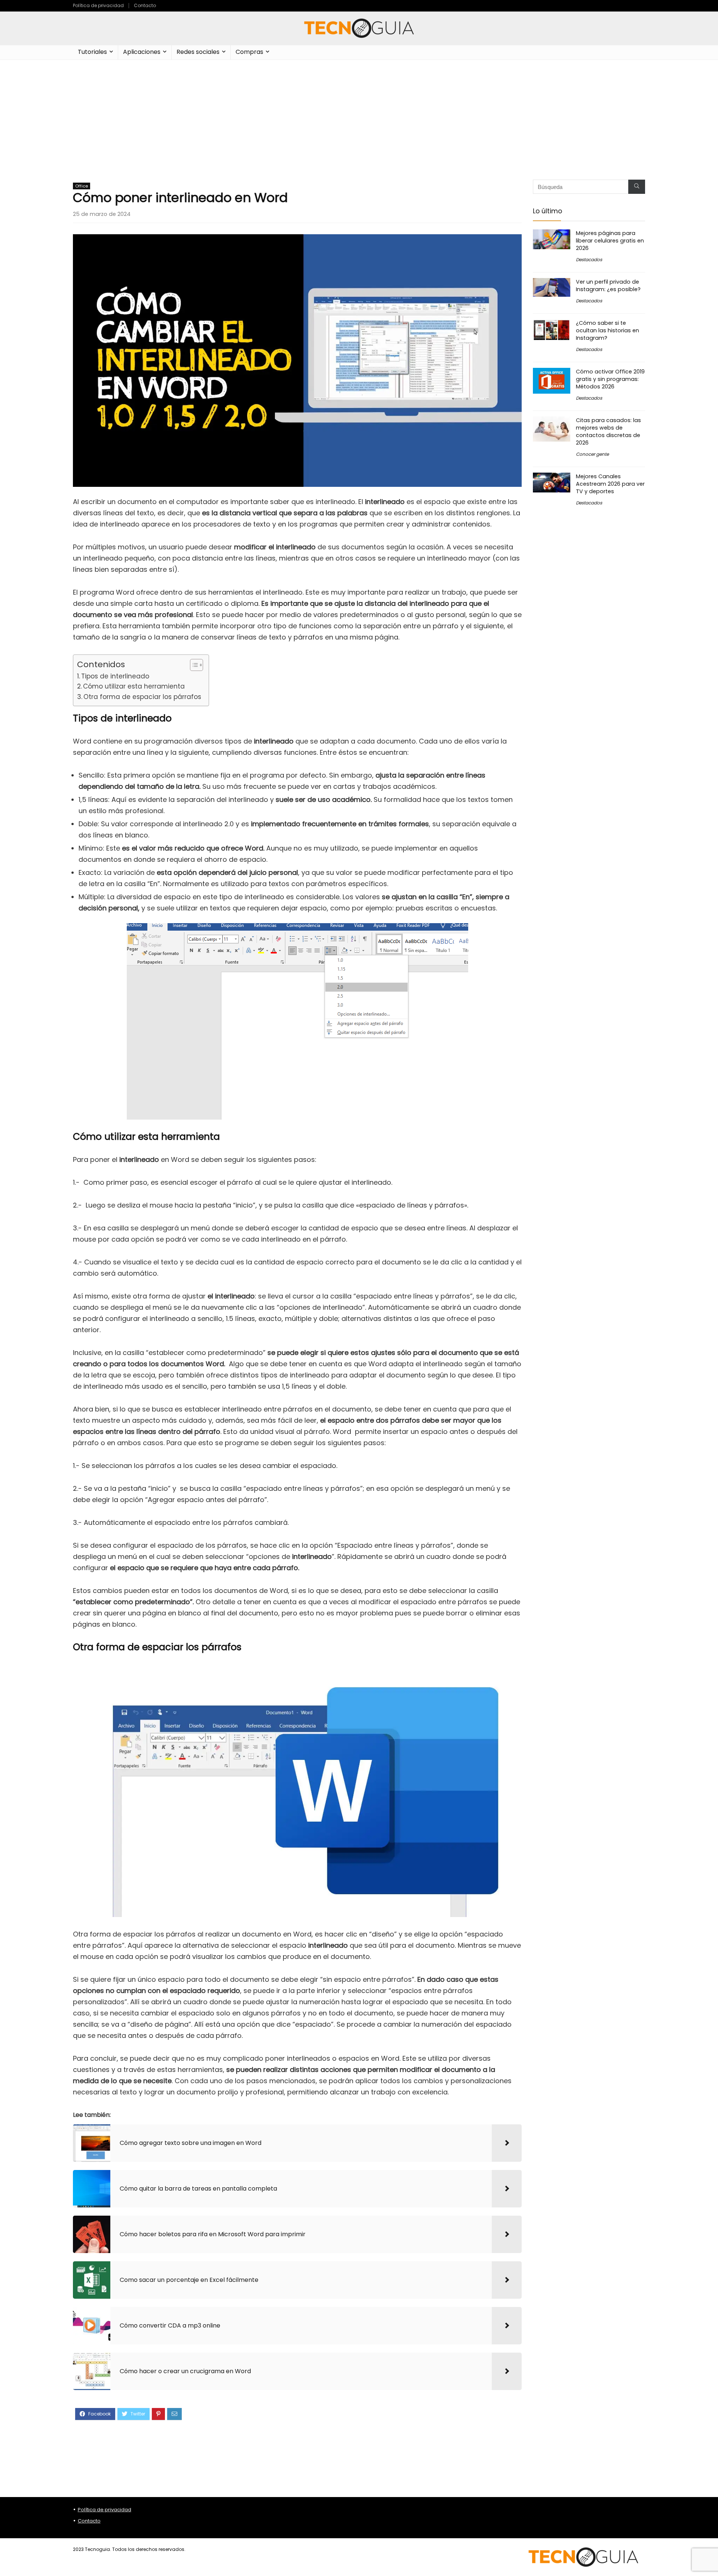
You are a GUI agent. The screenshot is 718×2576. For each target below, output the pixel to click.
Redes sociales (198, 52)
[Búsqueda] (637, 187)
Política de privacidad (98, 5)
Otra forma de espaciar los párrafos (142, 697)
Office (82, 186)
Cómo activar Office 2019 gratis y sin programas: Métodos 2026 (610, 379)
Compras (249, 52)
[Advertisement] (359, 116)
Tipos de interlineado (115, 676)
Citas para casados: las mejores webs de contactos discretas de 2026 (608, 431)
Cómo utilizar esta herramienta (134, 686)
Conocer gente (592, 454)
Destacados (589, 260)
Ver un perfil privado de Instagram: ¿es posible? (608, 286)
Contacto (145, 5)
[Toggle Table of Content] (193, 665)
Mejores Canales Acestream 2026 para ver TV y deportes (610, 484)
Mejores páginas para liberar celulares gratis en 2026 (610, 241)
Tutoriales (92, 52)
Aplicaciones (142, 52)
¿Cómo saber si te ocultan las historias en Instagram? (607, 330)
